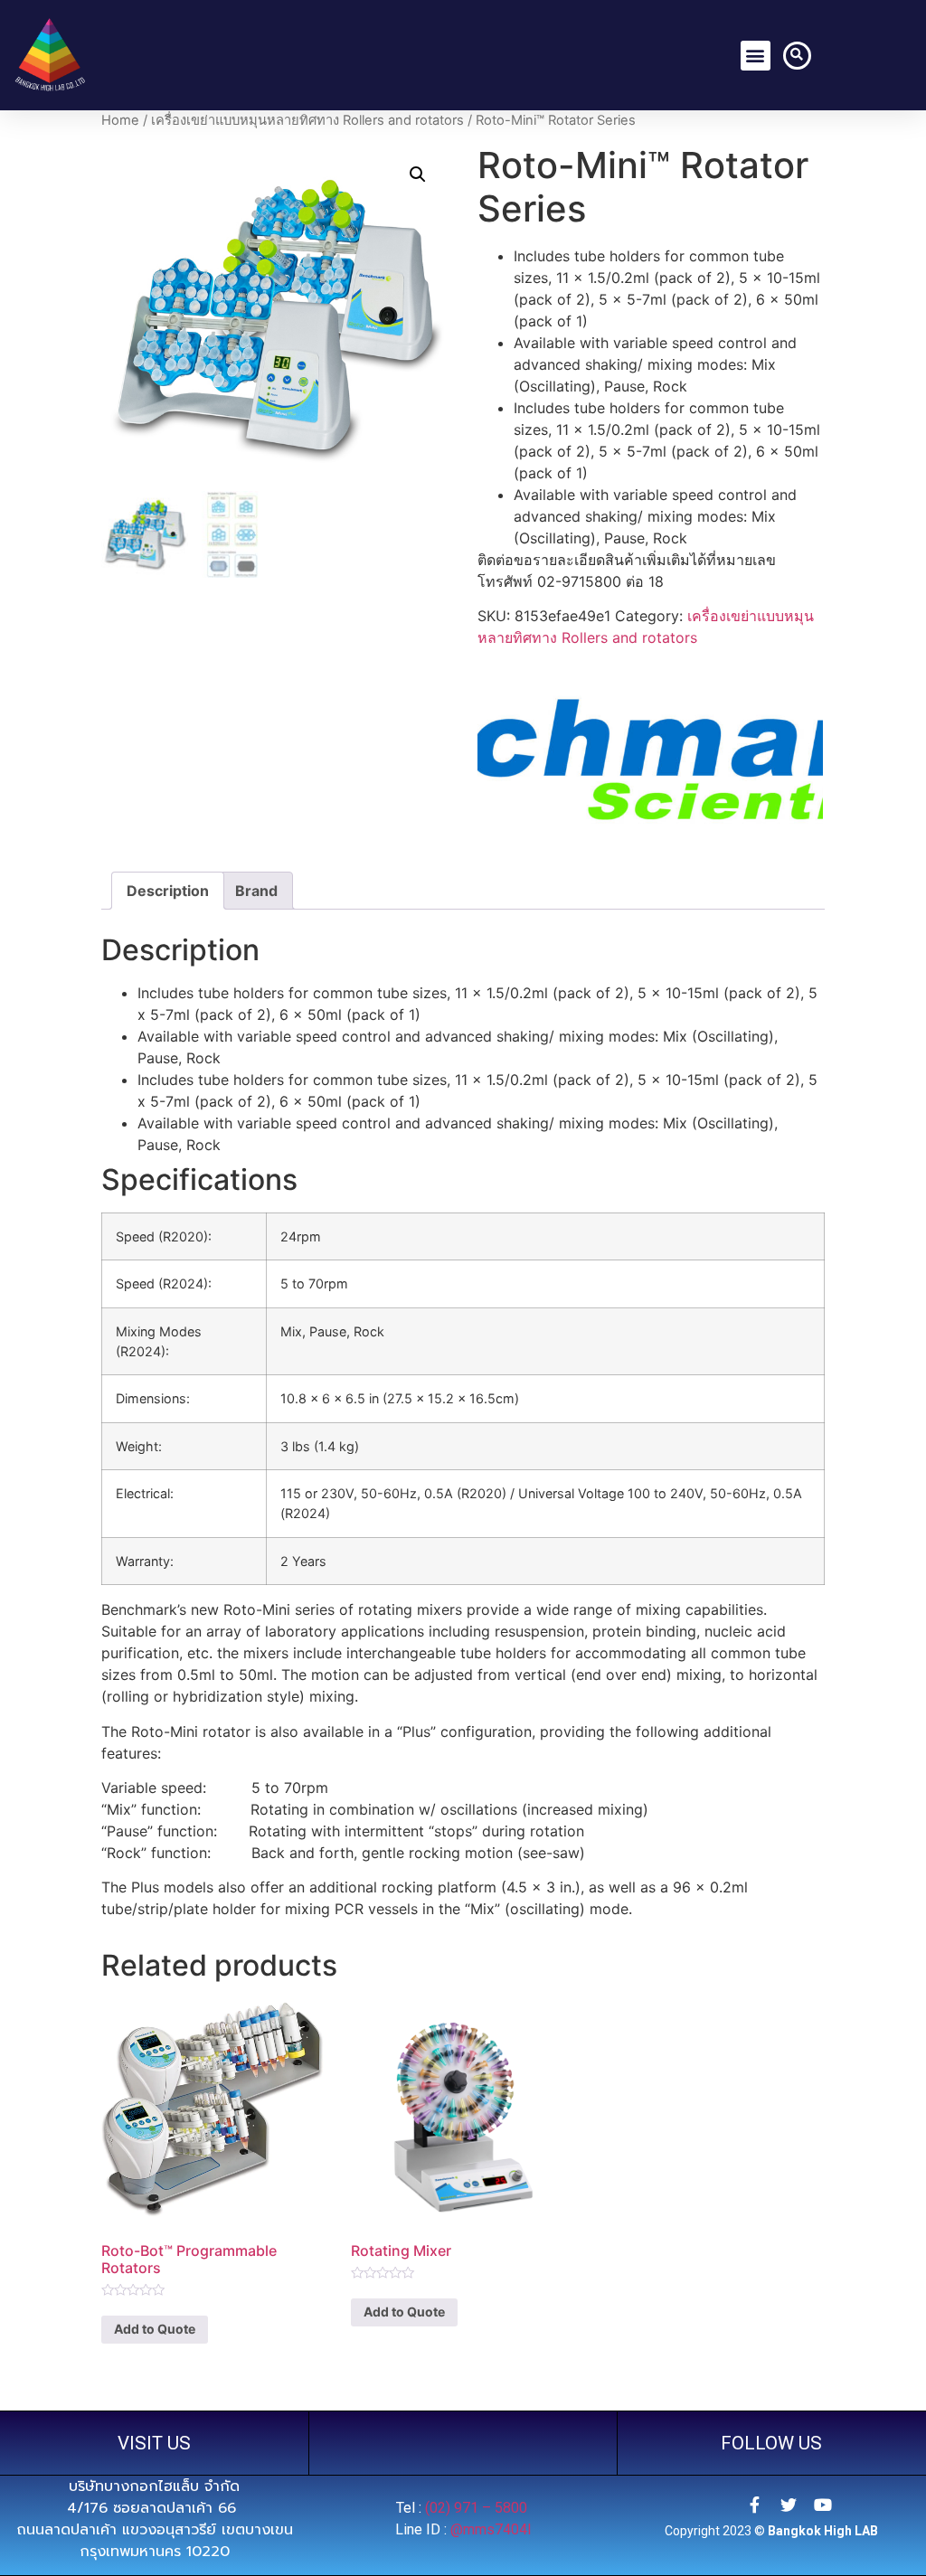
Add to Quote (155, 2329)
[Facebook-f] (754, 2505)
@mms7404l (491, 2529)
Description (168, 891)
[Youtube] (823, 2505)
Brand (256, 891)
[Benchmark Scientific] (650, 753)
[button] (756, 56)
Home (120, 120)
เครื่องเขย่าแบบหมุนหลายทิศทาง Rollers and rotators (307, 120)
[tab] (168, 891)
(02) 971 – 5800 (478, 2508)
